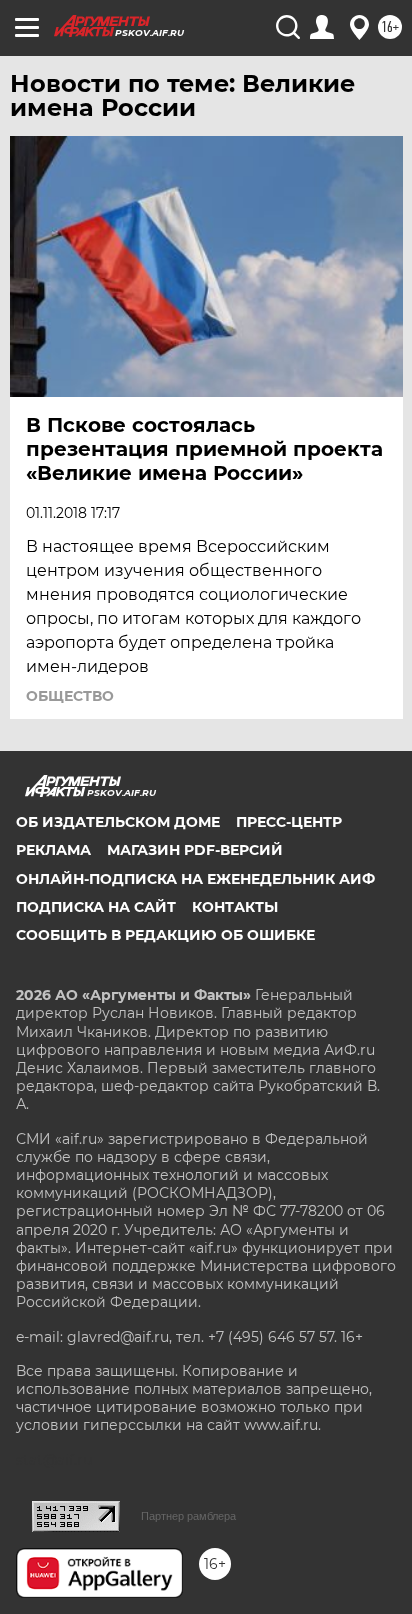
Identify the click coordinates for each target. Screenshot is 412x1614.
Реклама (53, 850)
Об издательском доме (118, 822)
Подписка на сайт (96, 907)
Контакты (235, 907)
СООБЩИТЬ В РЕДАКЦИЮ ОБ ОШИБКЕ (165, 935)
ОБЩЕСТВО (70, 696)
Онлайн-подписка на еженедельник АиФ (195, 879)
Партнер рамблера (188, 1516)
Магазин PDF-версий (195, 850)
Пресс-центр (289, 822)
